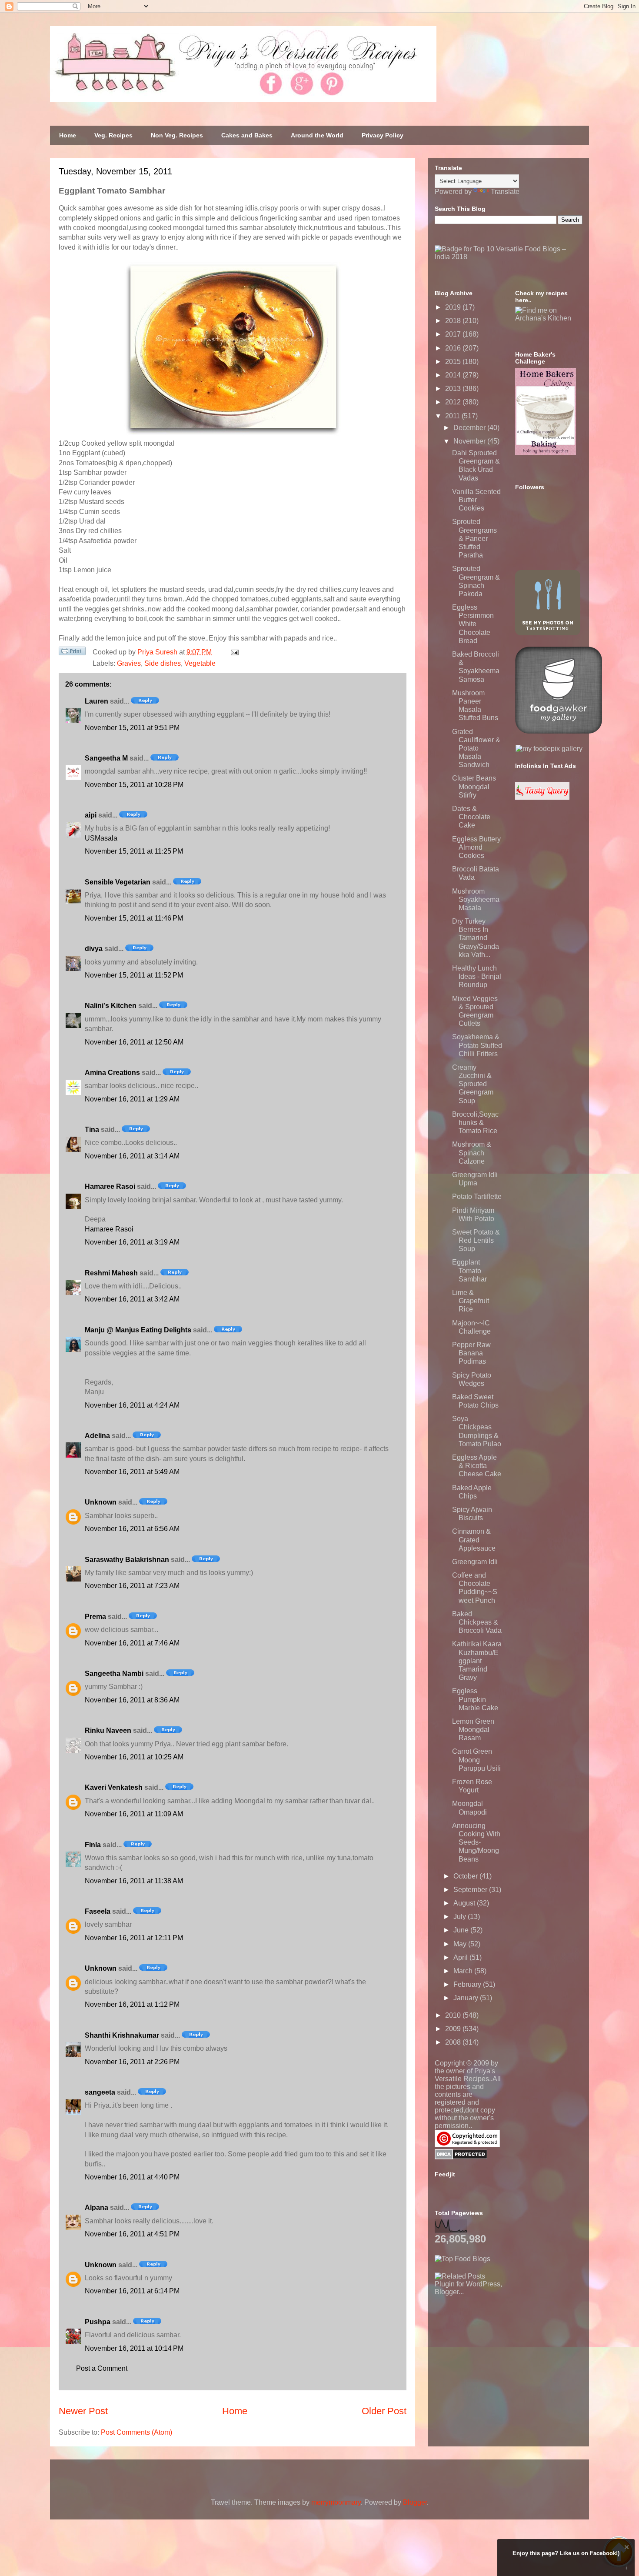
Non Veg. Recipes (177, 135)
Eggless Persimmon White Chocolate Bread (473, 624)
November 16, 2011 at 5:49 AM (132, 1472)
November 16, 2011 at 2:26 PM (132, 2062)
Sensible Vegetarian (118, 882)
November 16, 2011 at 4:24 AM (132, 1405)
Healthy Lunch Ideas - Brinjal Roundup (477, 976)
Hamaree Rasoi (110, 1186)
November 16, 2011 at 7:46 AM (132, 1643)
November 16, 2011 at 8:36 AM (132, 1700)
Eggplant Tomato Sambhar (469, 1270)
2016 (454, 348)
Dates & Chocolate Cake (471, 817)
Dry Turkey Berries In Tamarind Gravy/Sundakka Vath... (476, 938)
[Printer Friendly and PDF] (72, 653)
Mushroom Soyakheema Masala (476, 899)
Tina (92, 1130)
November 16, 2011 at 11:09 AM (134, 1814)
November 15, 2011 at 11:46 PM (134, 918)
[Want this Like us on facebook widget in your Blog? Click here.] (627, 2568)
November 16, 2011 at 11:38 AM (134, 1881)
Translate (505, 192)
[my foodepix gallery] (549, 749)
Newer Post (83, 2411)
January (467, 1998)
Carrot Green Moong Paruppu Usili (476, 1760)
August (465, 1903)
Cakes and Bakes (247, 135)
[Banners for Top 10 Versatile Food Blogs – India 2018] (509, 257)
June (462, 1930)
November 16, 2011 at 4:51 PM (132, 2234)
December (470, 428)
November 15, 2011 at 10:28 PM (134, 785)
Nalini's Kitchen (111, 1006)
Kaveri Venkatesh (114, 1787)
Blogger (415, 2502)
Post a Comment (102, 2368)
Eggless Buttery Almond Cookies (476, 847)
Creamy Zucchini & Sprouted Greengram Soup (473, 1084)
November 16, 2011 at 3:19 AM (132, 1242)
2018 (454, 321)
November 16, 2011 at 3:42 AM (132, 1299)
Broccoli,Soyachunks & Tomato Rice (475, 1123)
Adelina (97, 1436)
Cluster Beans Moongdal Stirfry (474, 786)
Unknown (101, 1502)
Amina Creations (112, 1073)
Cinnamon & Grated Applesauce (474, 1540)
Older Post (384, 2411)
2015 (454, 362)
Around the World (317, 135)
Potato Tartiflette (477, 1196)
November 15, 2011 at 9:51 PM (132, 728)
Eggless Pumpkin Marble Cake (475, 1699)
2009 (454, 2029)
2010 (454, 2015)
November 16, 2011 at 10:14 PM (134, 2348)
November (470, 441)
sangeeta (100, 2092)
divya (94, 949)
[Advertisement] (500, 2350)
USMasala (101, 838)
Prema (95, 1617)
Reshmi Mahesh (111, 1273)
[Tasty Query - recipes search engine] (542, 797)
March (464, 1971)
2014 (454, 375)
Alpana (97, 2207)
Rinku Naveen (108, 1730)
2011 (453, 416)
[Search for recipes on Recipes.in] (463, 2259)
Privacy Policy (383, 135)
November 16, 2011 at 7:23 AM (132, 1586)
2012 (454, 402)
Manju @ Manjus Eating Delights (138, 1330)
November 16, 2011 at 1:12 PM (132, 2004)
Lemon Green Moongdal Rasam (473, 1730)
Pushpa (98, 2322)
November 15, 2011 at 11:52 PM (134, 975)
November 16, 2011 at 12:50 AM (134, 1042)
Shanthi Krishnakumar (122, 2035)
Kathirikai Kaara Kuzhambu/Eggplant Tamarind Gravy (477, 1661)
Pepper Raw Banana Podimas (471, 1353)
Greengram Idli (475, 1562)
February (468, 1984)
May (461, 1944)
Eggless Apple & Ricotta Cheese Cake (477, 1466)
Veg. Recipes (113, 135)
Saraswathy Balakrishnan (127, 1560)
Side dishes (163, 663)
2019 (454, 307)
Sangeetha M (106, 758)
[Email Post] (233, 652)
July (461, 1917)
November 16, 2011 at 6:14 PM (132, 2291)
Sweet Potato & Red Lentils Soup (476, 1240)
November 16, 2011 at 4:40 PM (132, 2177)
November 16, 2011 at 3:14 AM (132, 1156)
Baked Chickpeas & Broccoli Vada (477, 1622)
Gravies (129, 663)
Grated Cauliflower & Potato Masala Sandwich (476, 748)
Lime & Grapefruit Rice (471, 1301)
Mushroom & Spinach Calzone (472, 1153)
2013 (454, 389)
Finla (93, 1845)
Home (68, 135)
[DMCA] (461, 2157)
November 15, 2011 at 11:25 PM (134, 851)
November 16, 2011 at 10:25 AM (134, 1757)
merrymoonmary (336, 2502)
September (471, 1890)
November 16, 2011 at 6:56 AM (132, 1529)
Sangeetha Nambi (114, 1673)
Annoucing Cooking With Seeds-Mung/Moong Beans (476, 1842)
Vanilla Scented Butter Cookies (476, 500)
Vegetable (200, 663)
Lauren (97, 701)
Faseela (98, 1911)
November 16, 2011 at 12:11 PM (134, 1938)
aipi (91, 815)
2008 (454, 2042)
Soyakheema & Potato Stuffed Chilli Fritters (477, 1045)
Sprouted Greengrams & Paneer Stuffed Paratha (474, 538)
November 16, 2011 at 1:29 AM (132, 1099)
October (466, 1876)
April (461, 1957)
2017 (454, 334)
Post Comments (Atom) (136, 2432)
